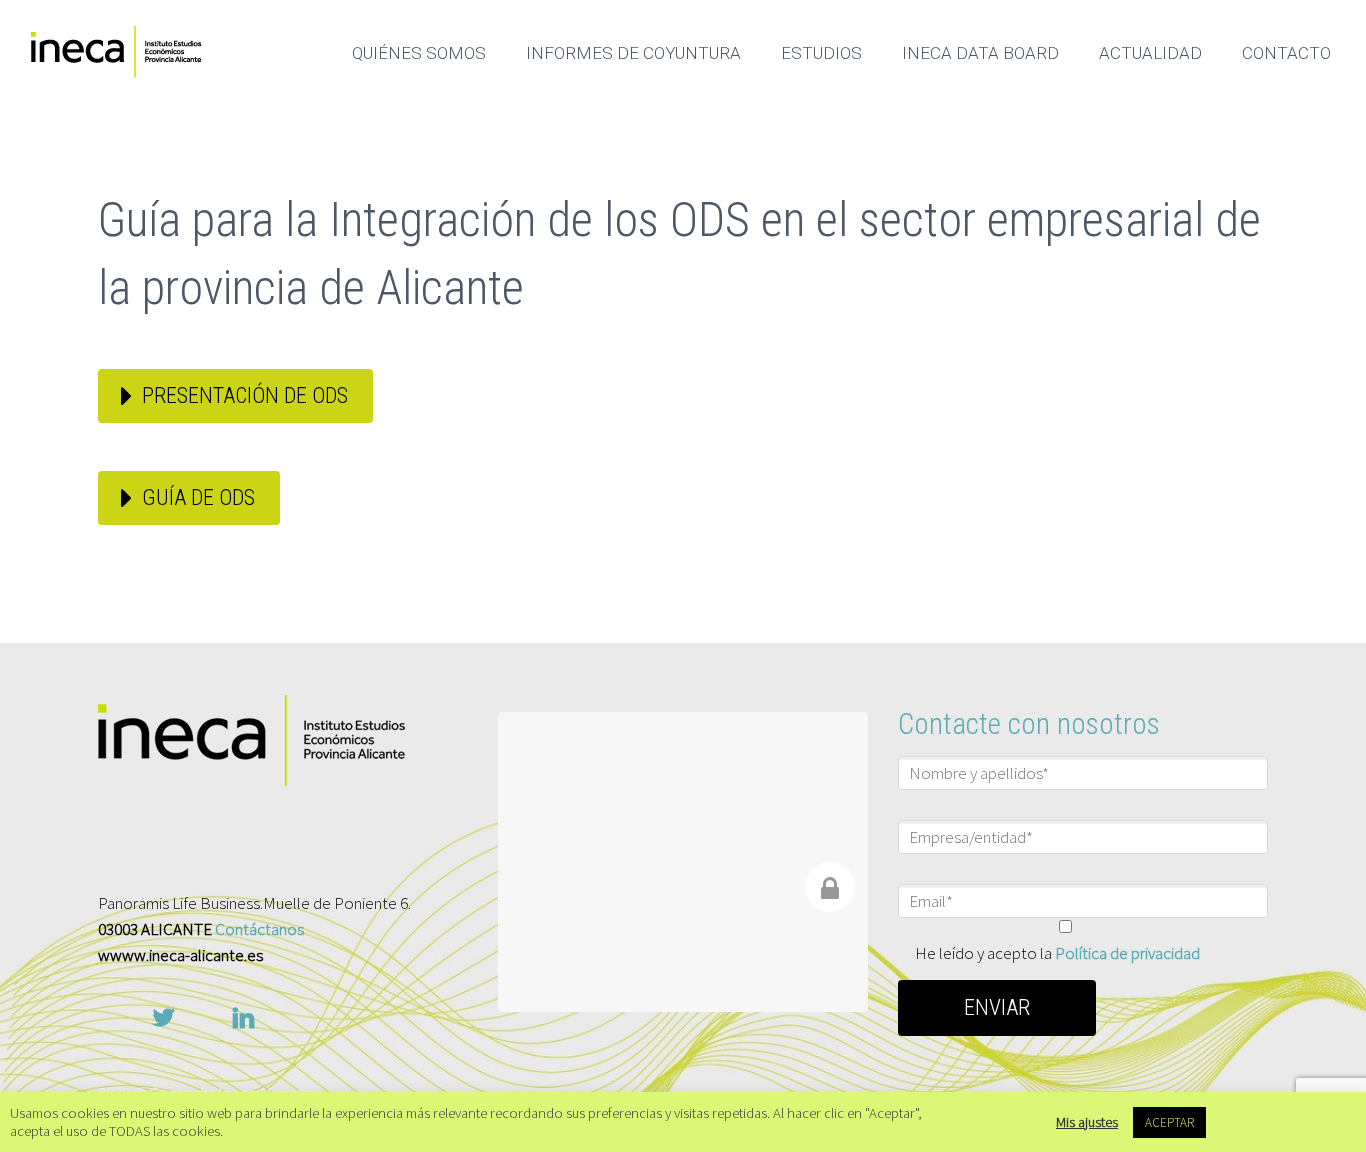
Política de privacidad (1127, 953)
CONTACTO (1286, 53)
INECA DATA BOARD (980, 53)
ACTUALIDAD (1150, 53)
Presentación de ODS (245, 395)
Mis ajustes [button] (1087, 1122)
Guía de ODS (198, 497)
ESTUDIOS (821, 53)
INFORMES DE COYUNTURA (633, 53)
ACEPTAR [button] (1169, 1122)
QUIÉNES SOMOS (419, 53)
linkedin (243, 1018)
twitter (163, 1018)
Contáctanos (259, 929)
